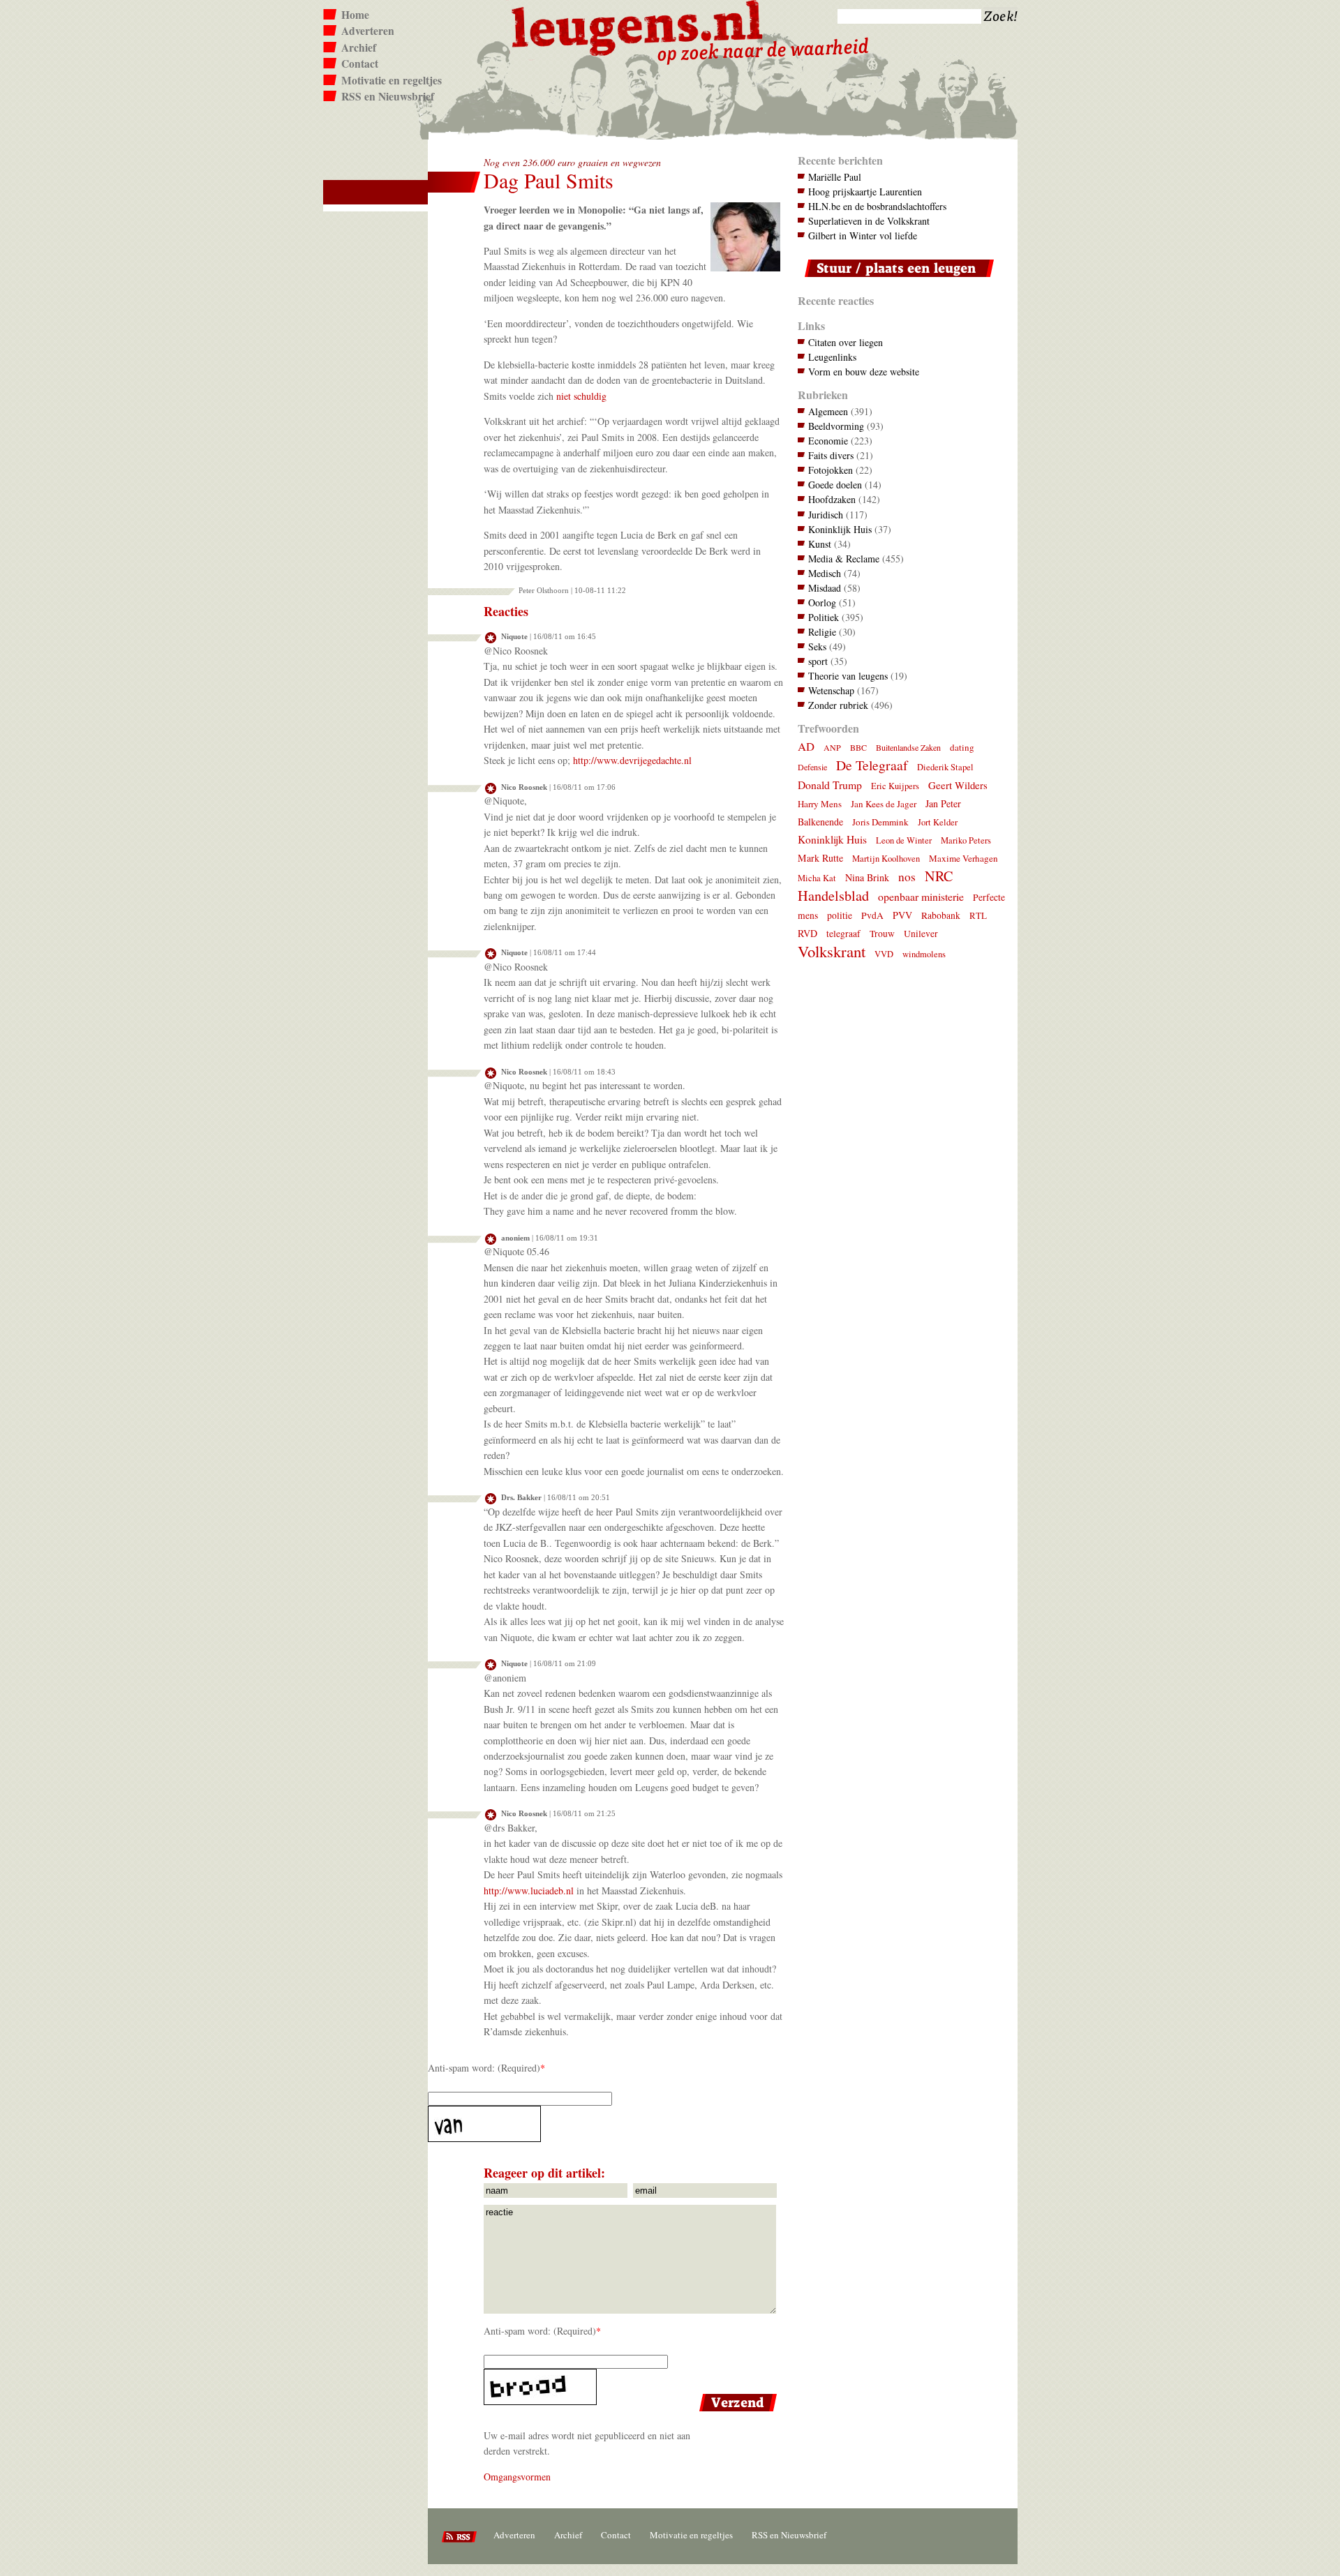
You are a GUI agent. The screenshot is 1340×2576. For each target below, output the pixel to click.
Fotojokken (831, 470)
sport (818, 661)
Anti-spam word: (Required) (484, 2068)
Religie (822, 632)
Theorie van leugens (848, 676)
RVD (807, 933)
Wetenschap (831, 690)
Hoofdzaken (832, 499)
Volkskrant (832, 951)
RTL (978, 915)
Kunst (820, 544)
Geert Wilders (958, 785)
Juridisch (826, 515)
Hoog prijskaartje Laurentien (865, 192)
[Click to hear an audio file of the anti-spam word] (604, 2124)
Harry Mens (820, 804)
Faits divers (831, 455)
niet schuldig (581, 396)
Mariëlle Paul (835, 177)
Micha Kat (817, 878)
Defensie (812, 767)
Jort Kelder (938, 822)
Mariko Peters (966, 840)
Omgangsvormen (517, 2477)
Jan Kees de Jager (884, 804)
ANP (832, 747)
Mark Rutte (820, 858)
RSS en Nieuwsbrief (388, 96)
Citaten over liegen (846, 342)
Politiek (824, 617)
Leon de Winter (904, 840)
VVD (884, 954)
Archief (359, 47)
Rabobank (941, 915)
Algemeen (828, 411)
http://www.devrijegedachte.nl (632, 760)
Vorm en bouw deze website (864, 372)
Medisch (825, 573)
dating (962, 747)
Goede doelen (835, 485)
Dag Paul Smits (549, 180)
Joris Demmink (880, 822)
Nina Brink (867, 877)
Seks (817, 646)
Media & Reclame (844, 559)
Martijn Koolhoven (886, 859)
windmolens (924, 954)
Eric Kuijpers (895, 786)
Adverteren (368, 31)
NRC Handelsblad (875, 886)
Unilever (921, 934)
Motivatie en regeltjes (392, 80)
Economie (828, 441)
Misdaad (825, 588)
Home (355, 15)
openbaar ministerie (921, 896)
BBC (858, 747)
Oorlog (822, 602)
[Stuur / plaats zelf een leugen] (896, 280)
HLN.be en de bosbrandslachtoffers (877, 206)
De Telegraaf (872, 765)
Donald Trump (830, 785)
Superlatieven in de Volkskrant (869, 221)
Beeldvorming (836, 426)
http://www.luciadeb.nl (529, 1890)
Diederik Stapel (945, 767)
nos (907, 877)
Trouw (882, 934)
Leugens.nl (638, 26)
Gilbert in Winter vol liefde (863, 235)
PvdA (872, 915)
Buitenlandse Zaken (908, 747)
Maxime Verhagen (963, 858)
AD (806, 746)
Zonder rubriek (838, 705)
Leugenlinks (832, 357)
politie (840, 915)
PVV (902, 915)
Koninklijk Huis (840, 529)
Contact (360, 63)
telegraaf (843, 934)
